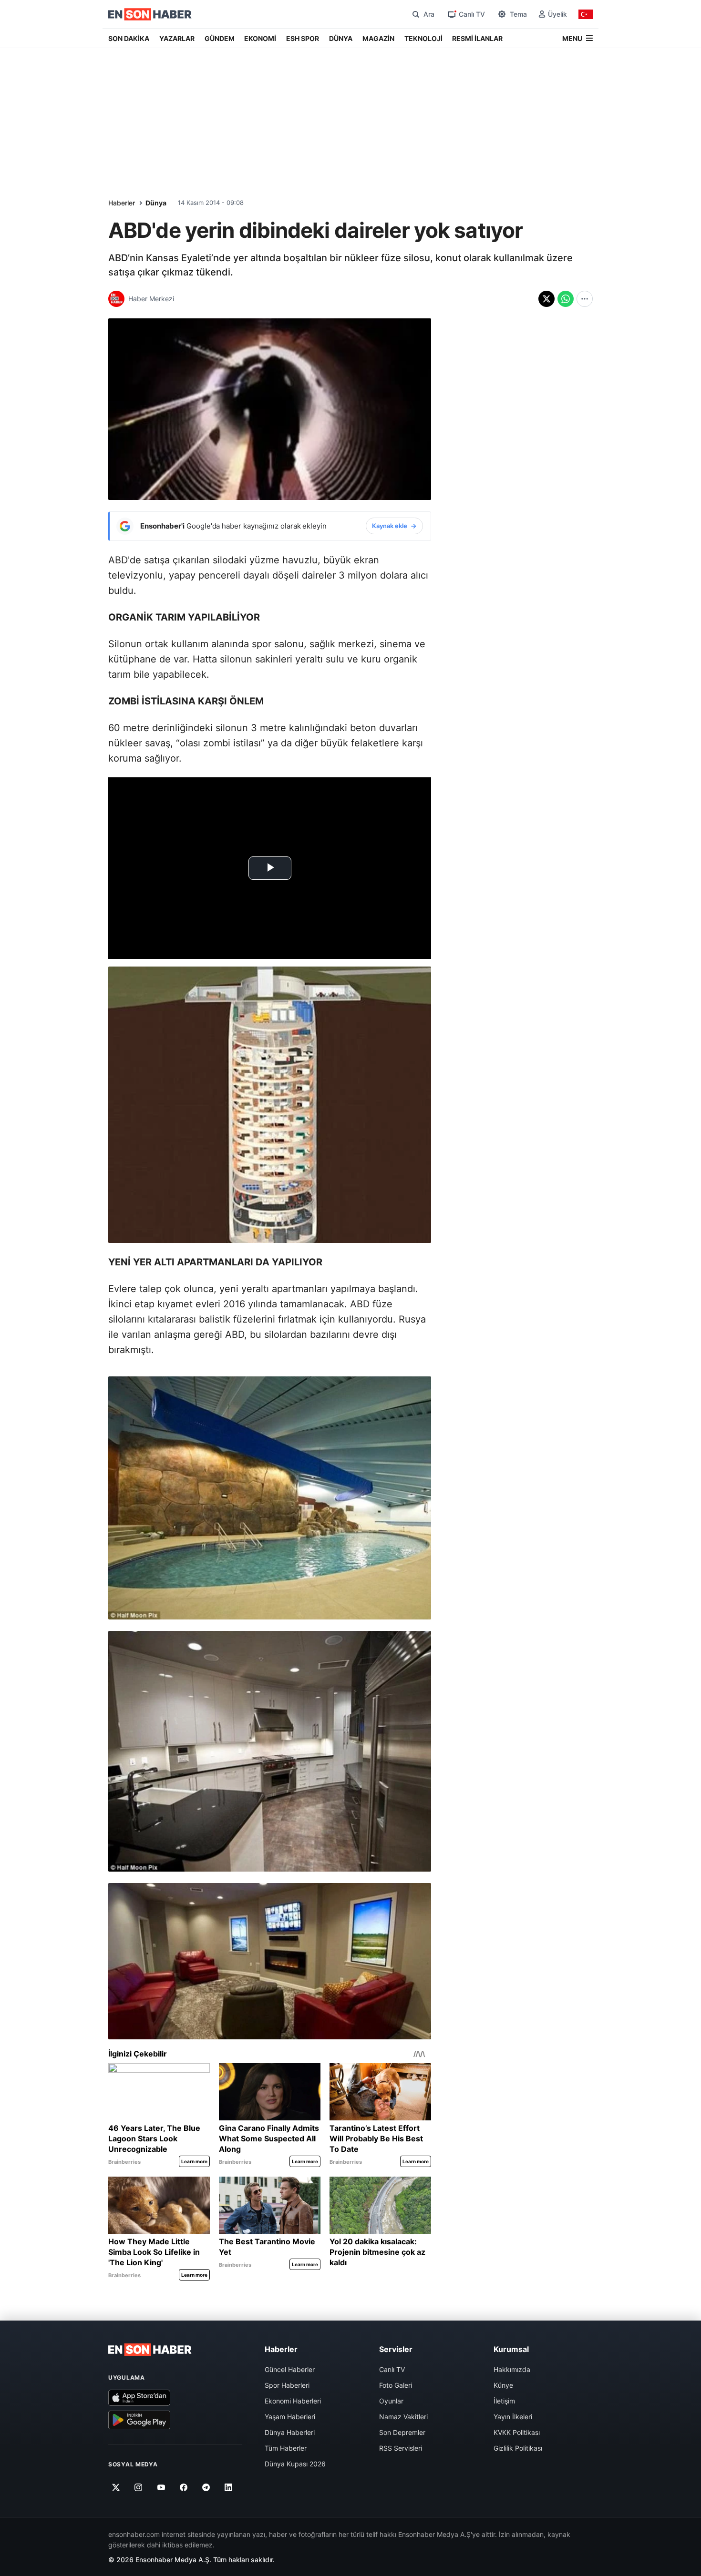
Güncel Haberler (290, 2369)
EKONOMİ (260, 38)
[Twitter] (116, 2487)
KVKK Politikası (517, 2432)
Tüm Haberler (286, 2448)
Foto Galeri (396, 2385)
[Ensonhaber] (150, 14)
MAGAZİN (378, 38)
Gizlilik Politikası (518, 2448)
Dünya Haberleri (290, 2432)
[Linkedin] (229, 2487)
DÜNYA (341, 38)
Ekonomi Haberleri (293, 2401)
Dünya (156, 203)
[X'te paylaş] (546, 299)
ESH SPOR (303, 38)
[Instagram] (139, 2487)
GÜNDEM (220, 38)
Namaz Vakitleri (403, 2417)
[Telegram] (206, 2487)
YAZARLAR (177, 38)
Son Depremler (402, 2432)
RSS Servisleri (401, 2448)
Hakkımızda (512, 2369)
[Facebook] (184, 2487)
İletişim (504, 2401)
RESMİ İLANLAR (477, 38)
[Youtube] (161, 2487)
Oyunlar (391, 2401)
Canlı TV (392, 2369)
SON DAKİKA (129, 38)
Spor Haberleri (287, 2385)
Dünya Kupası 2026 (295, 2464)
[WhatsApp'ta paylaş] (566, 299)
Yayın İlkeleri (513, 2417)
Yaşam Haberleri (290, 2417)
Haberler (122, 203)
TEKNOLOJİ (423, 38)
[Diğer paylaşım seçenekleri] (585, 299)
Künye (503, 2385)
